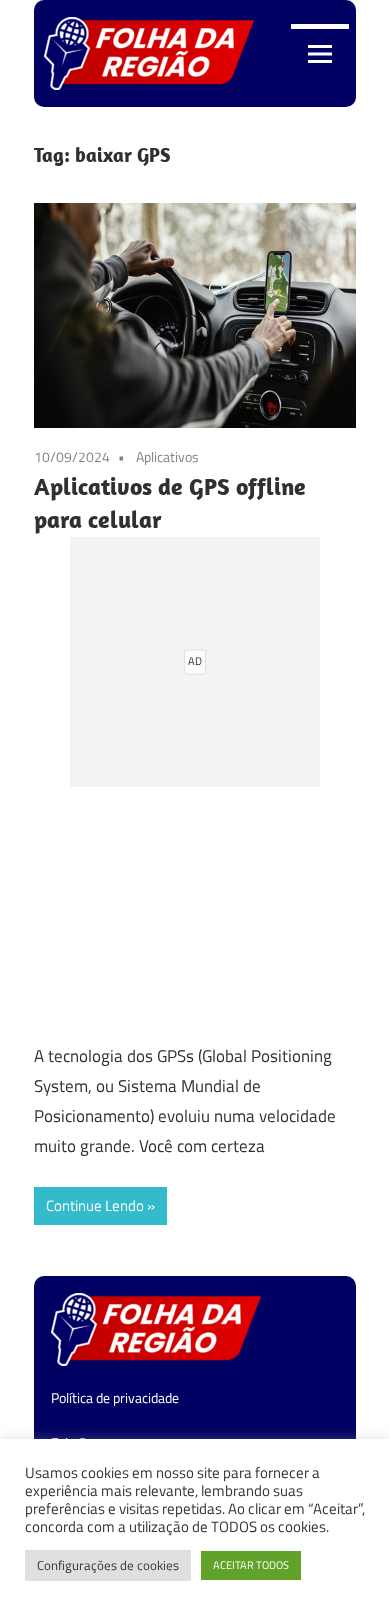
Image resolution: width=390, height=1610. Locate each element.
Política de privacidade (115, 1397)
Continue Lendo (95, 1205)
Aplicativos (167, 456)
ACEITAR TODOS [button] (251, 1565)
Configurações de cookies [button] (108, 1565)
